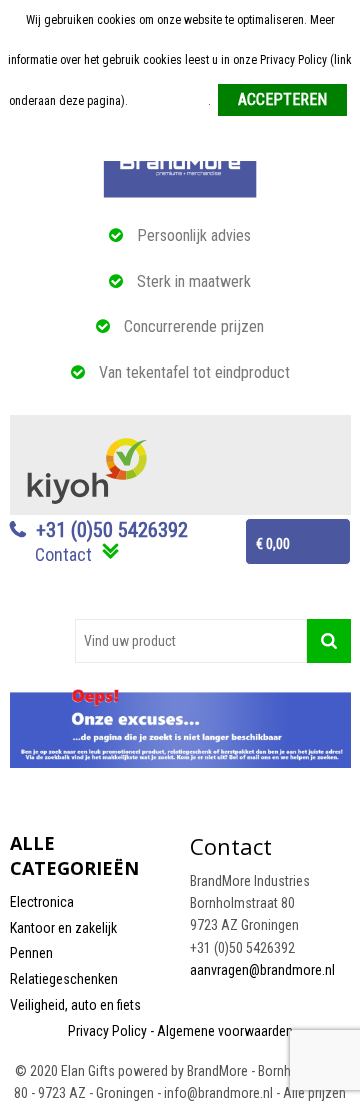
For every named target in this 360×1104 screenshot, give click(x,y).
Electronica (42, 902)
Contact (63, 554)
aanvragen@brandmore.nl (262, 970)
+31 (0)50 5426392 (112, 530)
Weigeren (181, 141)
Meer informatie (169, 101)
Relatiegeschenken (64, 979)
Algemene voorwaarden (225, 1031)
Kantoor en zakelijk (63, 928)
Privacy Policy (107, 1031)
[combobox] (191, 641)
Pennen (31, 953)
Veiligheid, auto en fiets (75, 1005)
